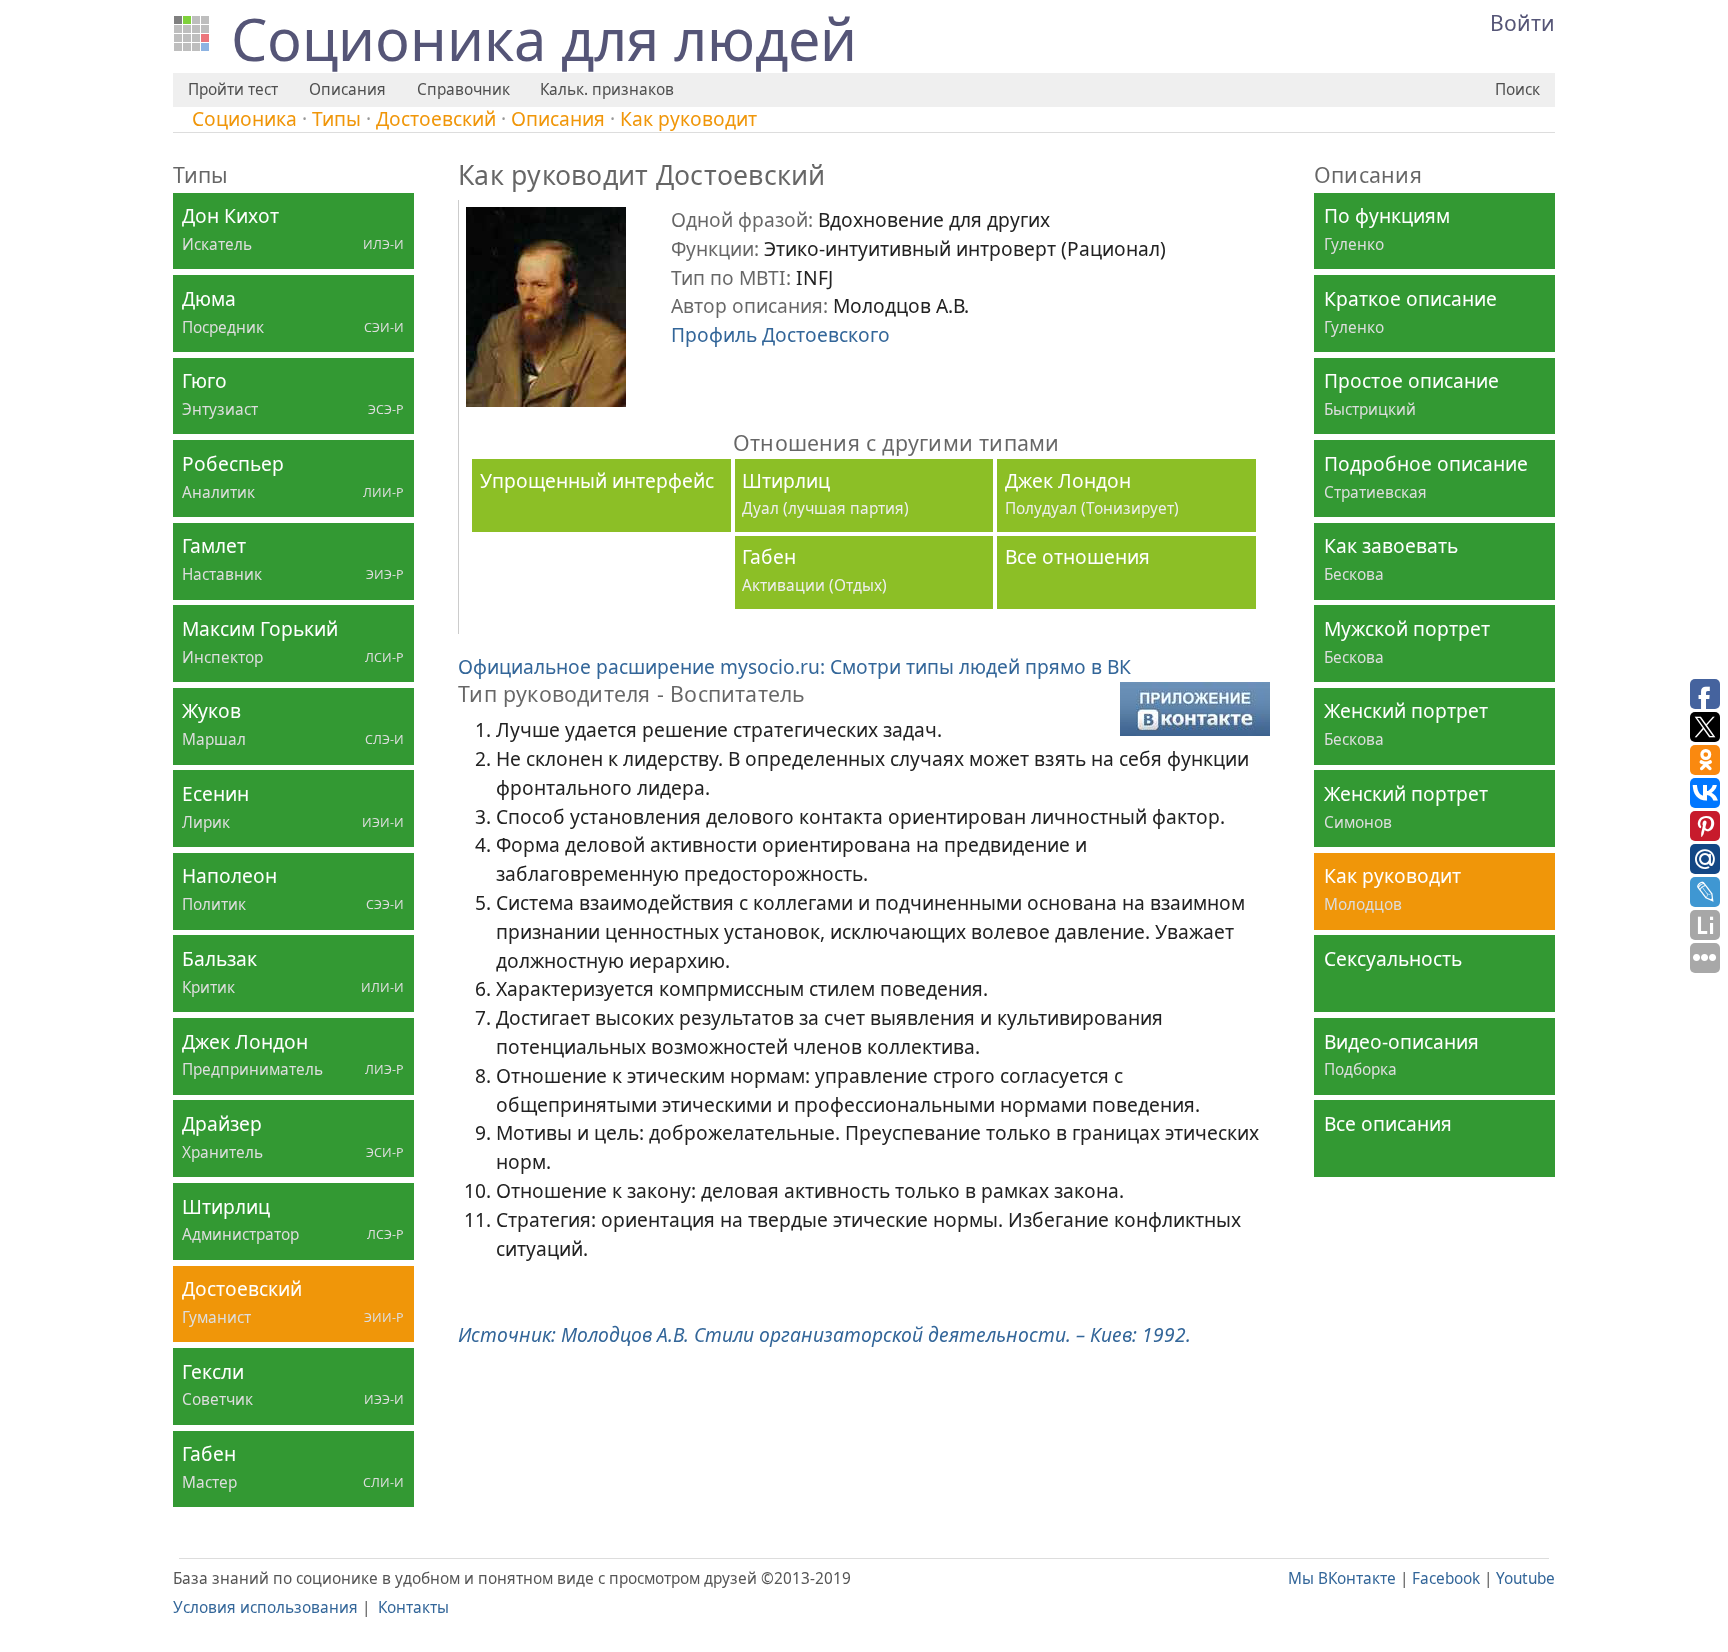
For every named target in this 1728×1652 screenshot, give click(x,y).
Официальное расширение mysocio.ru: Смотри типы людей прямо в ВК (794, 666)
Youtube (1525, 1578)
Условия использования (265, 1607)
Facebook (1446, 1578)
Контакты (413, 1607)
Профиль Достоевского (780, 334)
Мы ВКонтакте (1342, 1578)
